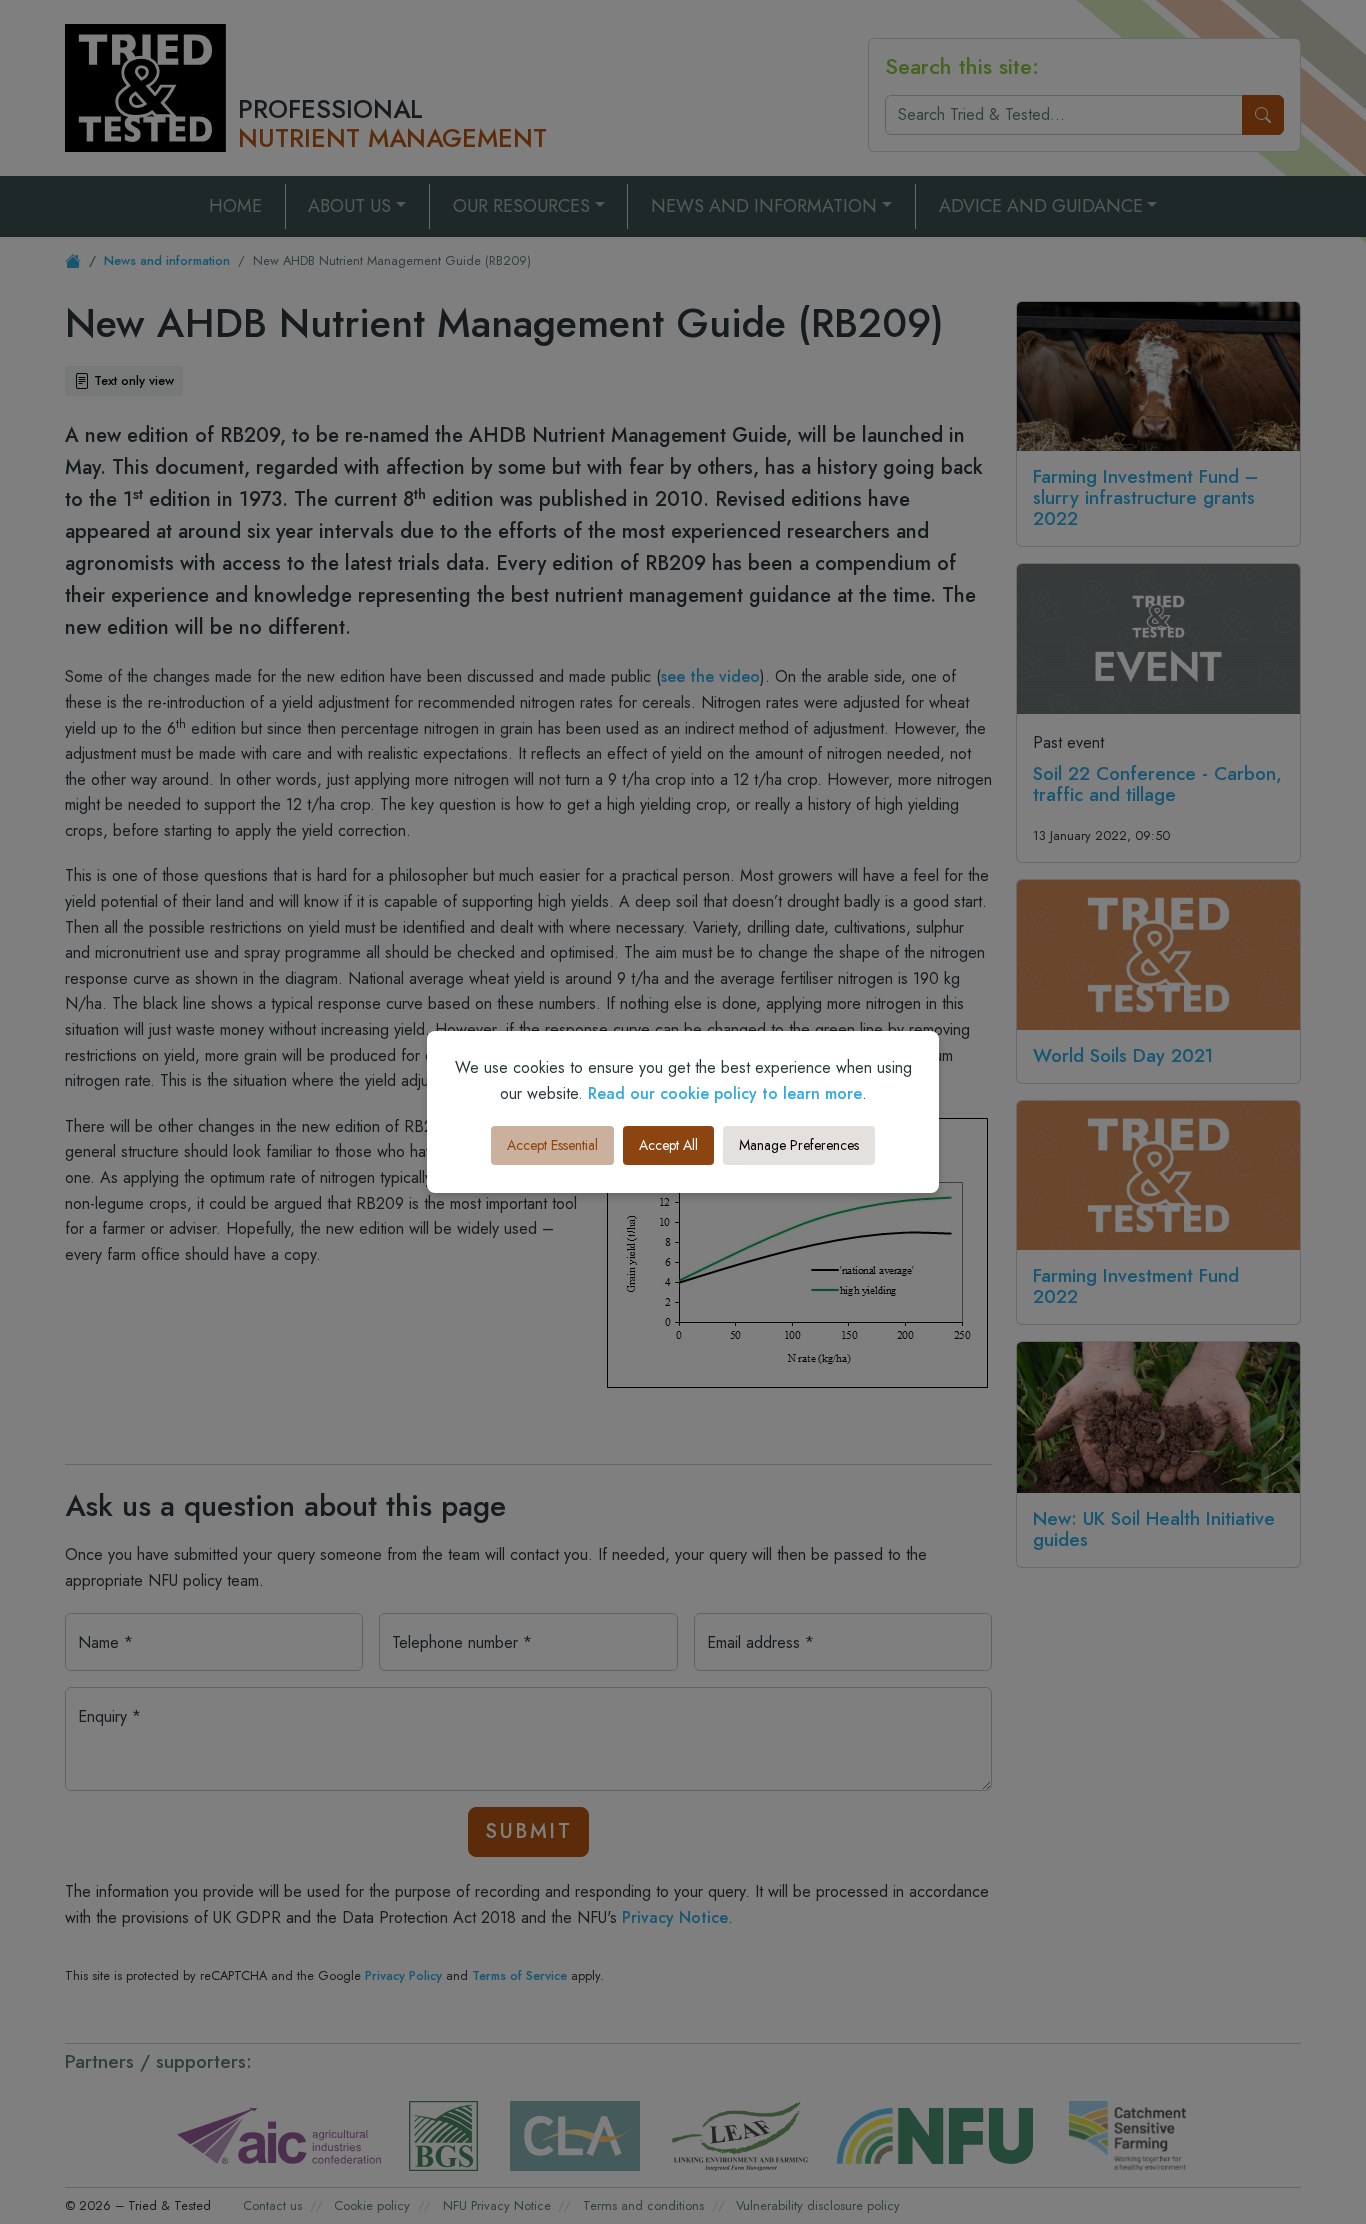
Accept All (668, 1145)
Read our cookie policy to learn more (725, 1093)
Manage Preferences (799, 1145)
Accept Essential (552, 1145)
